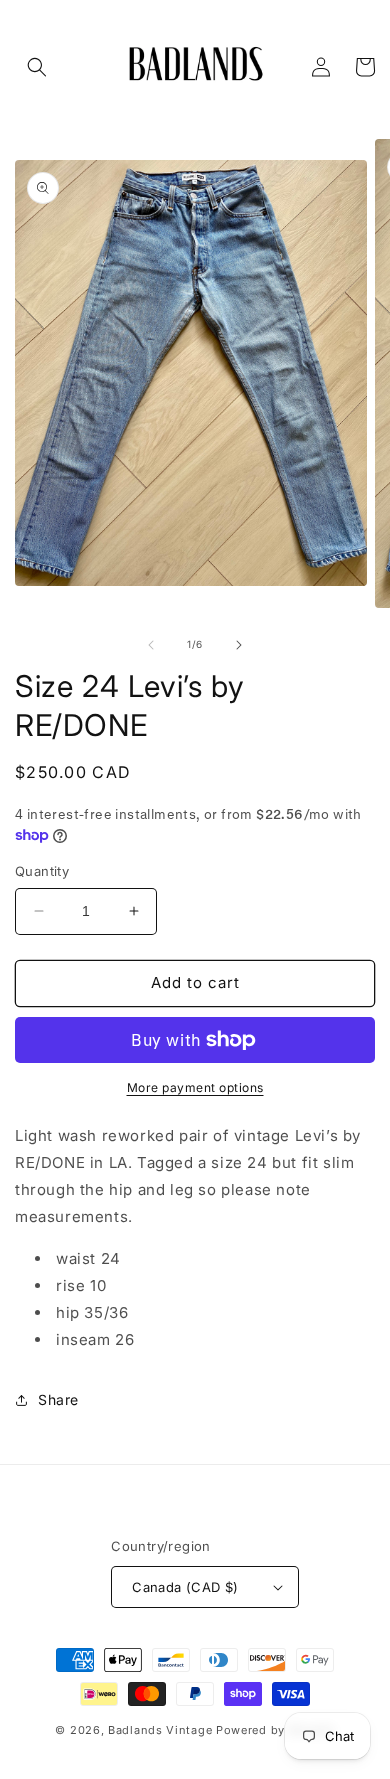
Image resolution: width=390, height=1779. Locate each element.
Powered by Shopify (275, 1730)
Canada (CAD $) (185, 1587)
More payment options (195, 1087)
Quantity (42, 871)
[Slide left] (151, 645)
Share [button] (58, 1399)
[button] (37, 67)
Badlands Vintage (162, 1730)
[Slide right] (239, 645)
